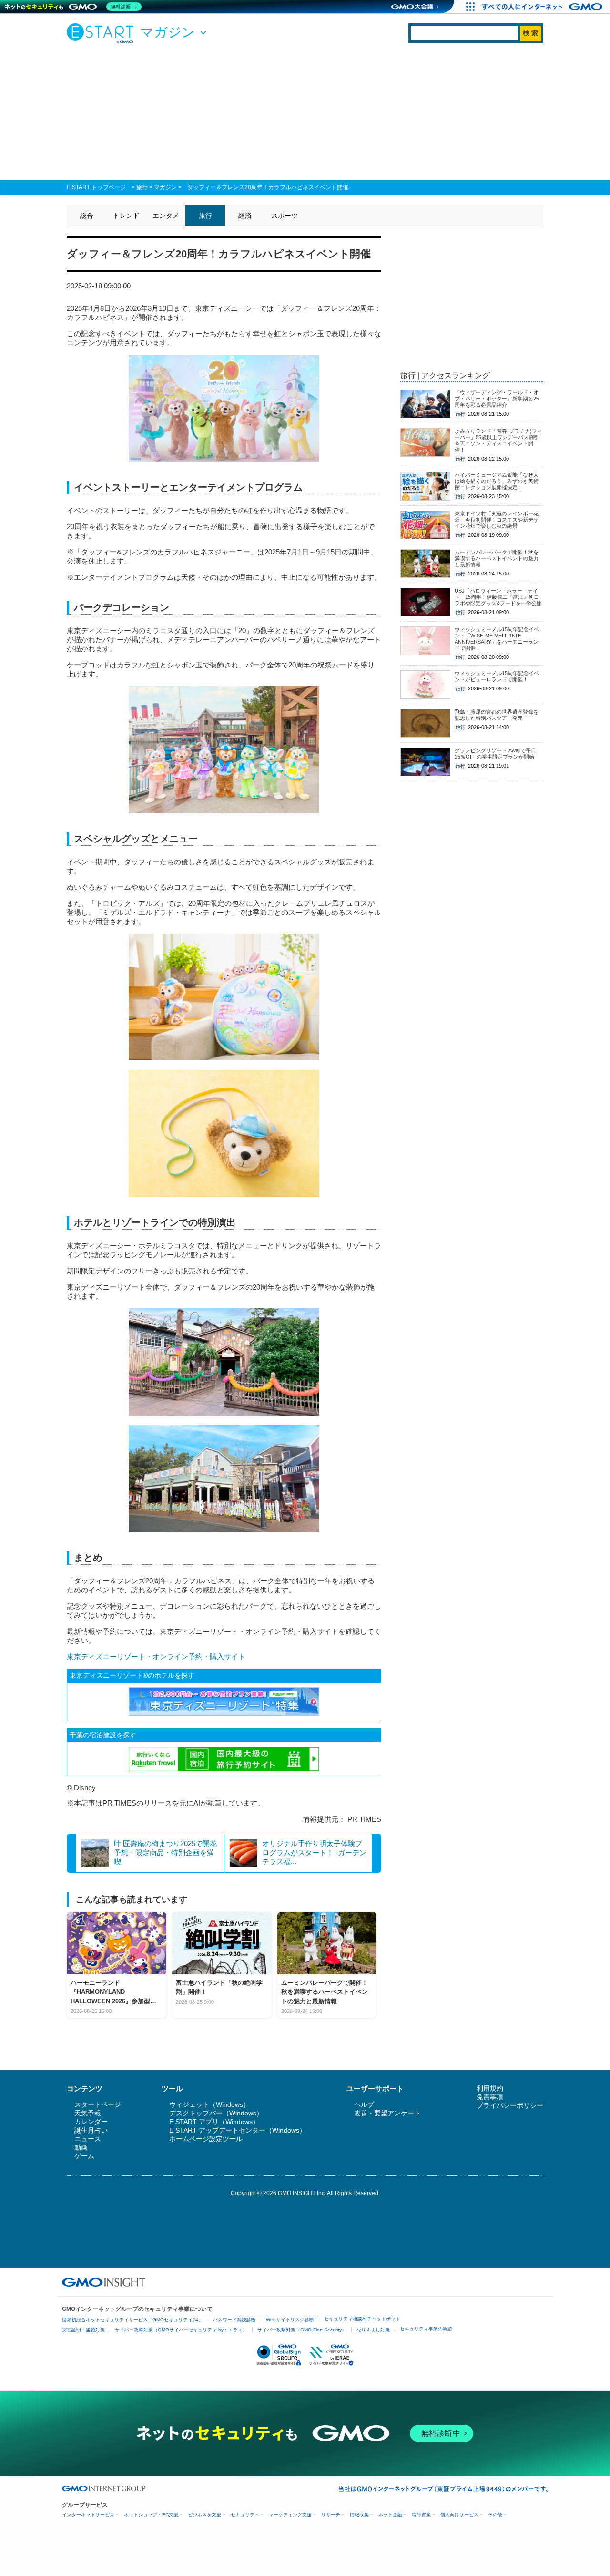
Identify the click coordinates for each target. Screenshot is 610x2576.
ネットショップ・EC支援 (151, 2515)
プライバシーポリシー (510, 2105)
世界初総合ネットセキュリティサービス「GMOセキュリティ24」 (132, 2320)
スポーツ (285, 216)
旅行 (142, 187)
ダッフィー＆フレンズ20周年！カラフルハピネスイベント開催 (268, 187)
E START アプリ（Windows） (214, 2122)
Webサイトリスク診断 (290, 2320)
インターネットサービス (88, 2515)
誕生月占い (91, 2130)
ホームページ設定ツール (206, 2139)
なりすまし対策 (373, 2330)
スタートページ (98, 2104)
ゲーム (84, 2156)
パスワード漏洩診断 (234, 2320)
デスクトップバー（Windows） (216, 2113)
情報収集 (359, 2515)
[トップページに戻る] (102, 33)
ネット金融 (390, 2515)
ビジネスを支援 (204, 2515)
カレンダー (91, 2122)
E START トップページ (96, 187)
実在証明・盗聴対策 (83, 2330)
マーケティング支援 (290, 2515)
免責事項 (490, 2097)
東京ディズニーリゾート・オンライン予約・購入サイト (156, 1657)
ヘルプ (364, 2104)
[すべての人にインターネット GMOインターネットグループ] (544, 7)
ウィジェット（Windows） (209, 2104)
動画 (81, 2147)
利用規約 (490, 2088)
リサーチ (331, 2515)
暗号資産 (421, 2515)
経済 (245, 216)
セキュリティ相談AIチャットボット (362, 2319)
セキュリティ (245, 2515)
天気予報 (88, 2113)
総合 (87, 216)
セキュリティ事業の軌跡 (426, 2329)
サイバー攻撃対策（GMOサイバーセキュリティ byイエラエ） (181, 2330)
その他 (495, 2515)
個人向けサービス (459, 2515)
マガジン (165, 187)
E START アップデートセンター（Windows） (238, 2130)
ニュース (88, 2139)
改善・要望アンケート (387, 2113)
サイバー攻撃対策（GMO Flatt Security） (302, 2330)
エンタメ (166, 216)
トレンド (126, 216)
